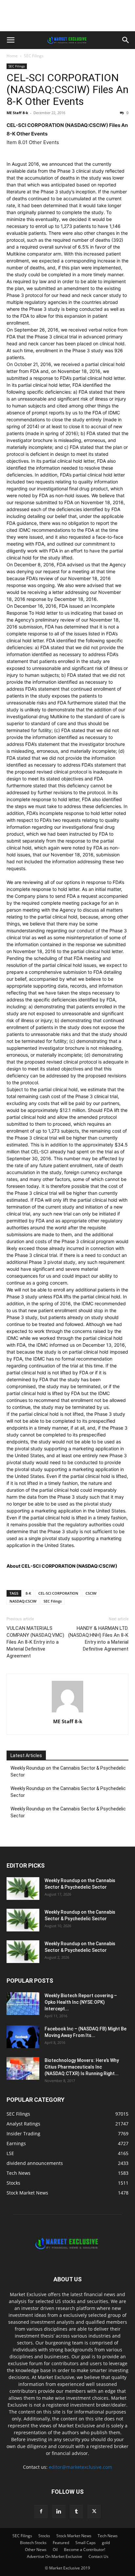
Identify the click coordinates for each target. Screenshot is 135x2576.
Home (12, 56)
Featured (61, 2543)
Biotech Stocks (33, 2543)
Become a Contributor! (85, 2550)
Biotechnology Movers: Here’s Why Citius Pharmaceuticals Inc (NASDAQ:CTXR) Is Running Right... (82, 2067)
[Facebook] (41, 2512)
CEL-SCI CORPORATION (58, 1593)
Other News (36, 2550)
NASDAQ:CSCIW (23, 1601)
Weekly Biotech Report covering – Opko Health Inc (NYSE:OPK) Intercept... (81, 2002)
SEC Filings (34, 56)
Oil (55, 2550)
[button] (10, 40)
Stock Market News (74, 2536)
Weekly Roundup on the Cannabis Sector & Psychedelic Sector (68, 1771)
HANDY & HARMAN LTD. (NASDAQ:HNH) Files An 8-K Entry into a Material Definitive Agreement (98, 1639)
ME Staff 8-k (17, 113)
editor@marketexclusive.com (80, 2467)
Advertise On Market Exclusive (55, 2556)
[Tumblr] (76, 2512)
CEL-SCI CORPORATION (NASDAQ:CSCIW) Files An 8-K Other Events (67, 89)
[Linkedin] (59, 2512)
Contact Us (98, 2556)
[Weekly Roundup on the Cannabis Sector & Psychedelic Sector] (23, 1889)
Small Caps (86, 2543)
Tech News (108, 2536)
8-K (28, 1593)
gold (106, 2543)
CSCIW (91, 1593)
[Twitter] (94, 2512)
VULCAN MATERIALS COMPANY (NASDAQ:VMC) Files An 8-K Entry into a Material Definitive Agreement (35, 1642)
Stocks (44, 2536)
